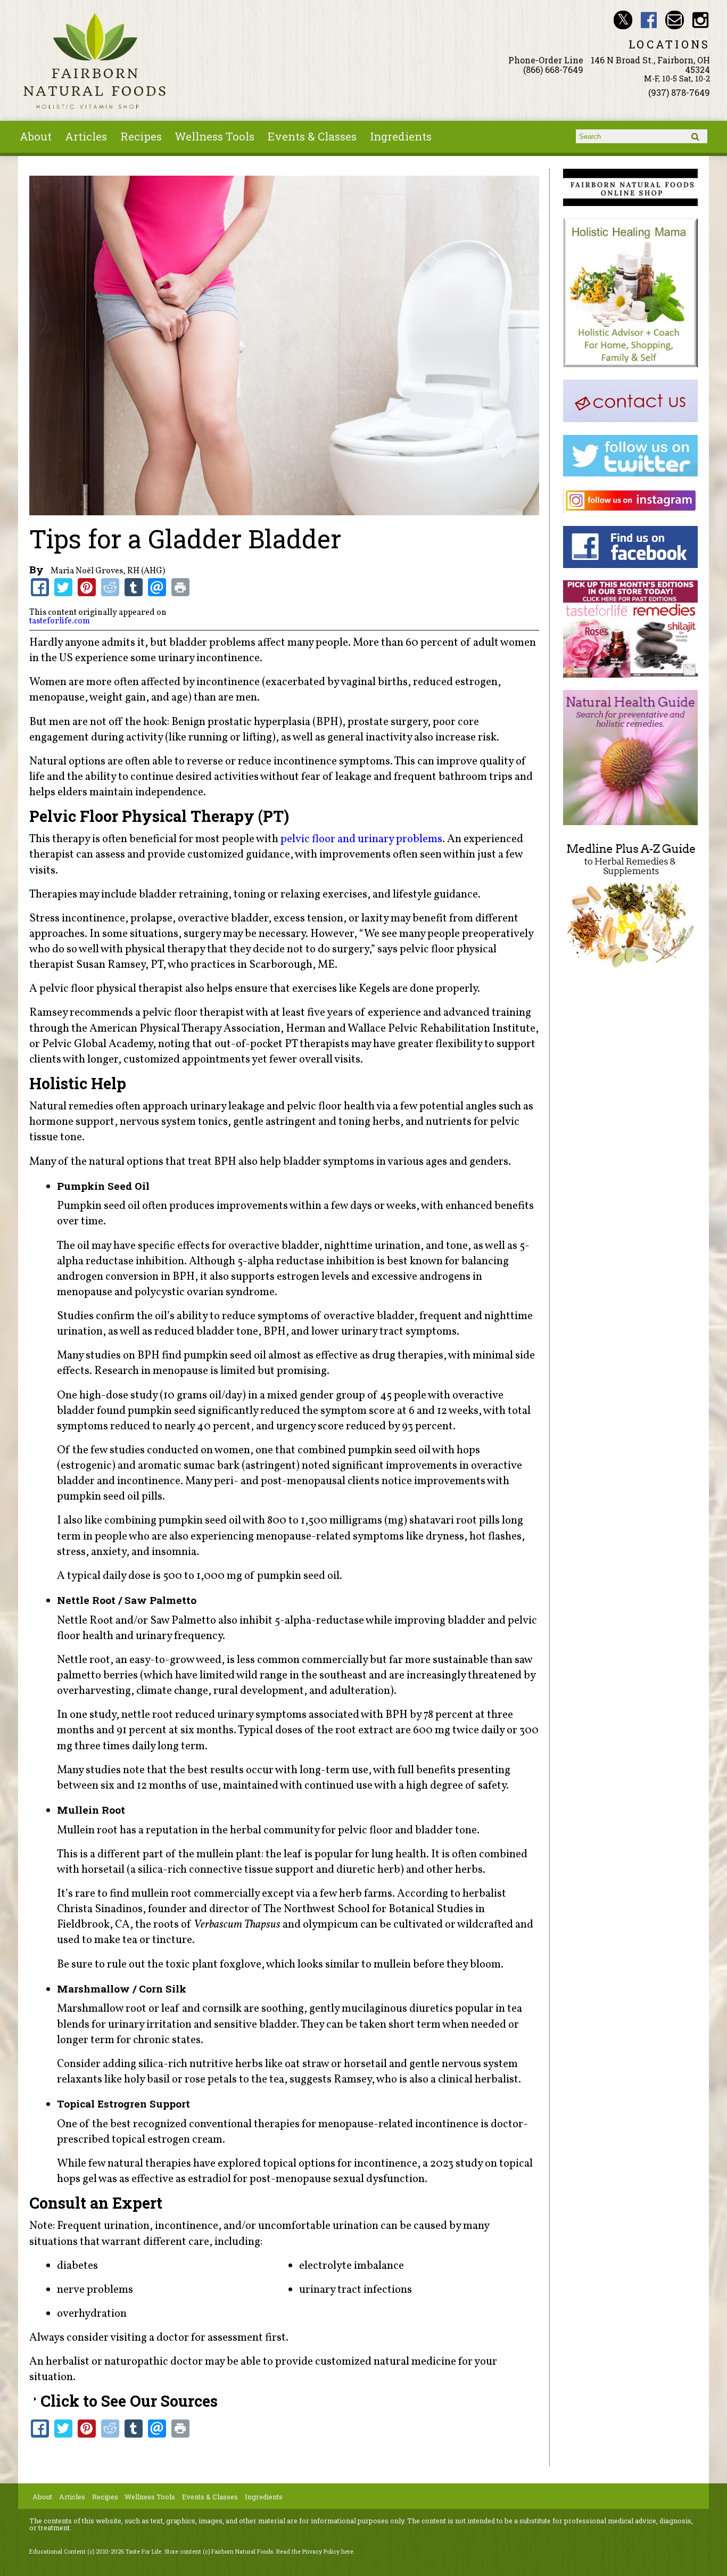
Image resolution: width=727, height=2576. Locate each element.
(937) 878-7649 (679, 92)
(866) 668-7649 (553, 69)
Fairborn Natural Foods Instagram (701, 20)
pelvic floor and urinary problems (361, 839)
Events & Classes (312, 136)
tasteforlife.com (60, 621)
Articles (86, 136)
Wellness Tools (214, 136)
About (36, 136)
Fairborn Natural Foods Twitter (623, 20)
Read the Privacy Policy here (315, 2552)
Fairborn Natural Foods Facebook (649, 20)
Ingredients (401, 136)
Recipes (141, 136)
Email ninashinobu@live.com (675, 20)
